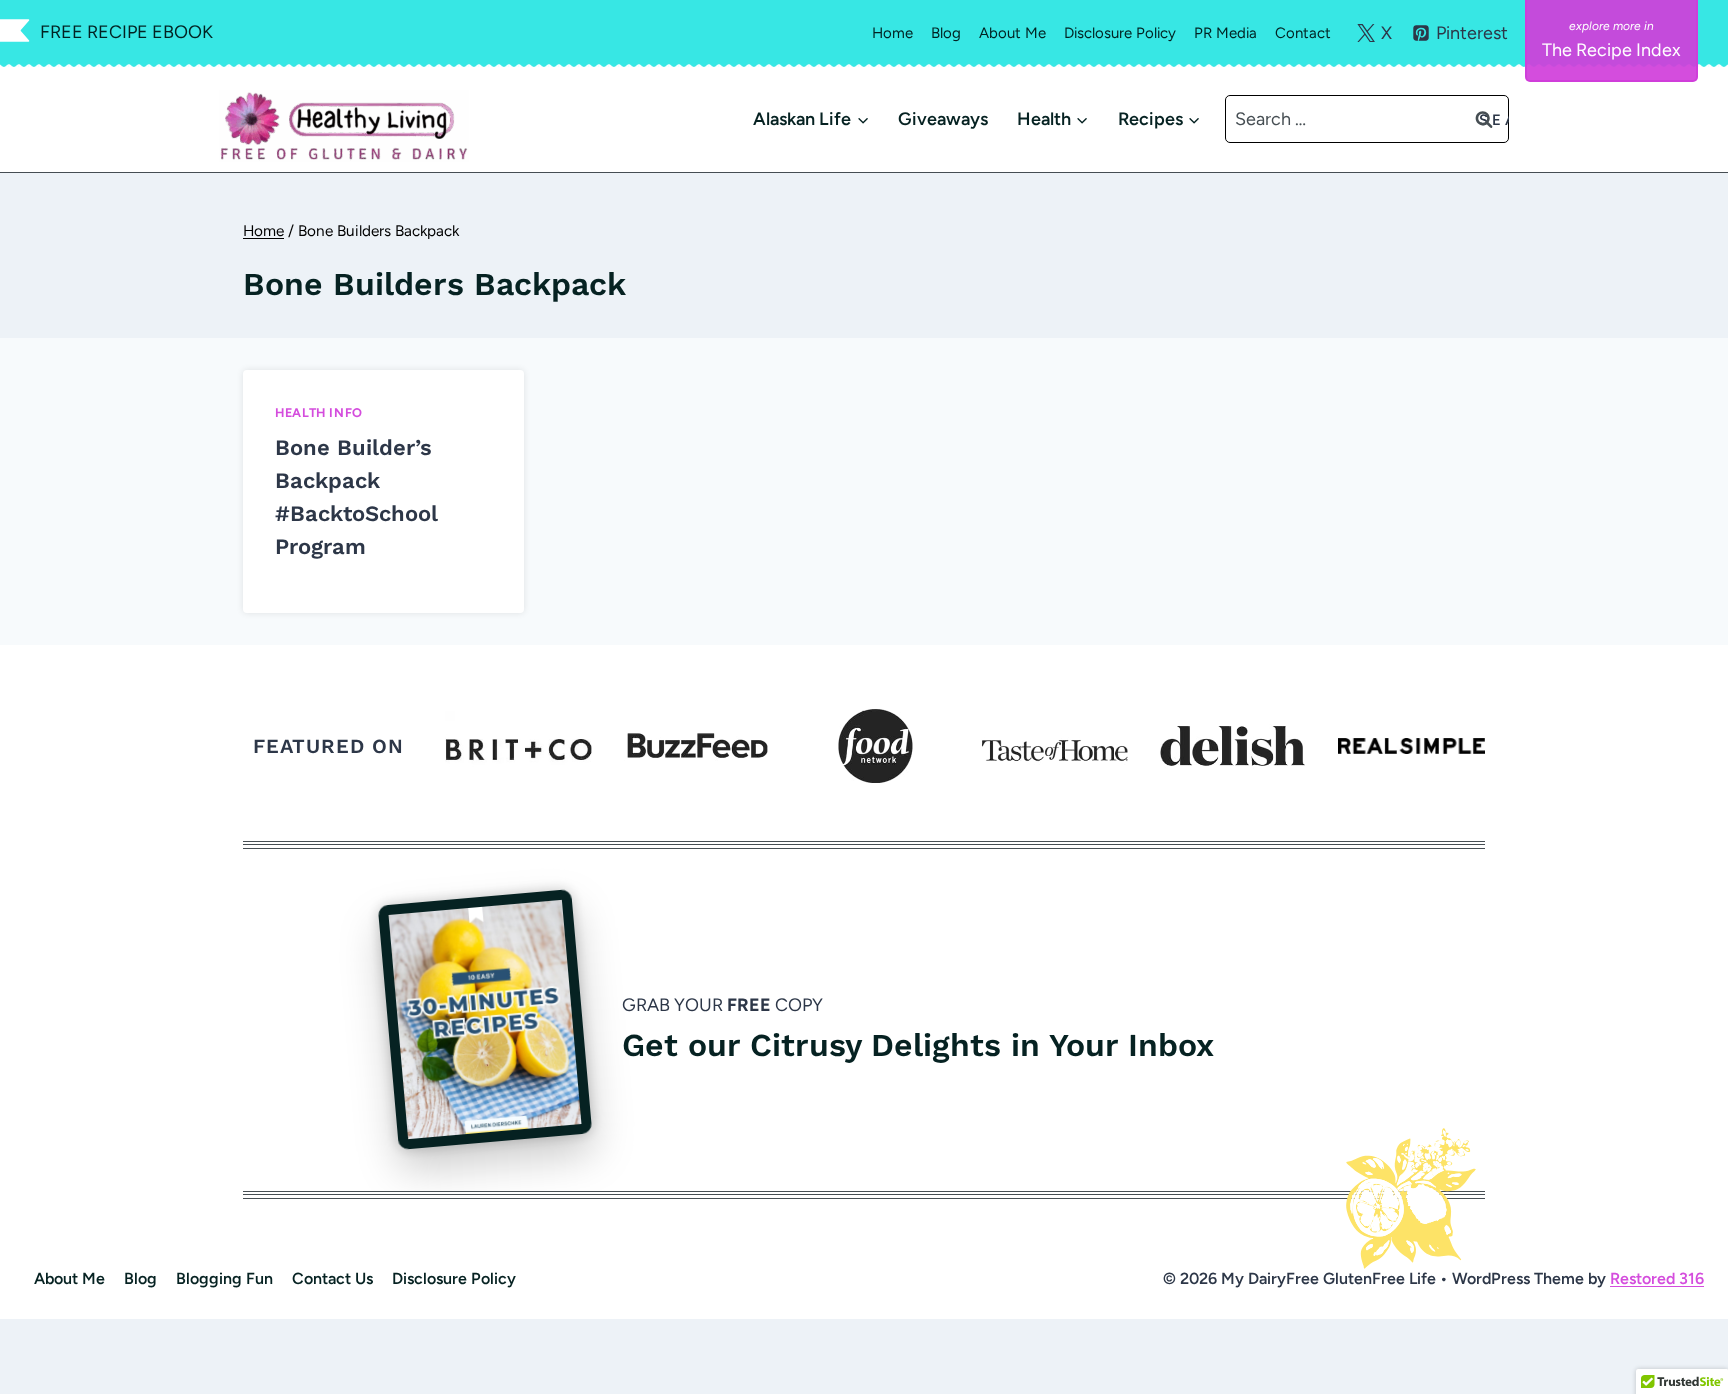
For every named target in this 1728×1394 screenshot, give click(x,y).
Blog (946, 33)
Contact (1303, 33)
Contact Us (332, 1278)
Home (892, 33)
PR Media (1225, 33)
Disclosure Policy (1120, 33)
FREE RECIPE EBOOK (126, 32)
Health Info (319, 412)
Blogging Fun (224, 1278)
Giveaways (943, 119)
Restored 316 (1657, 1278)
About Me (1012, 33)
